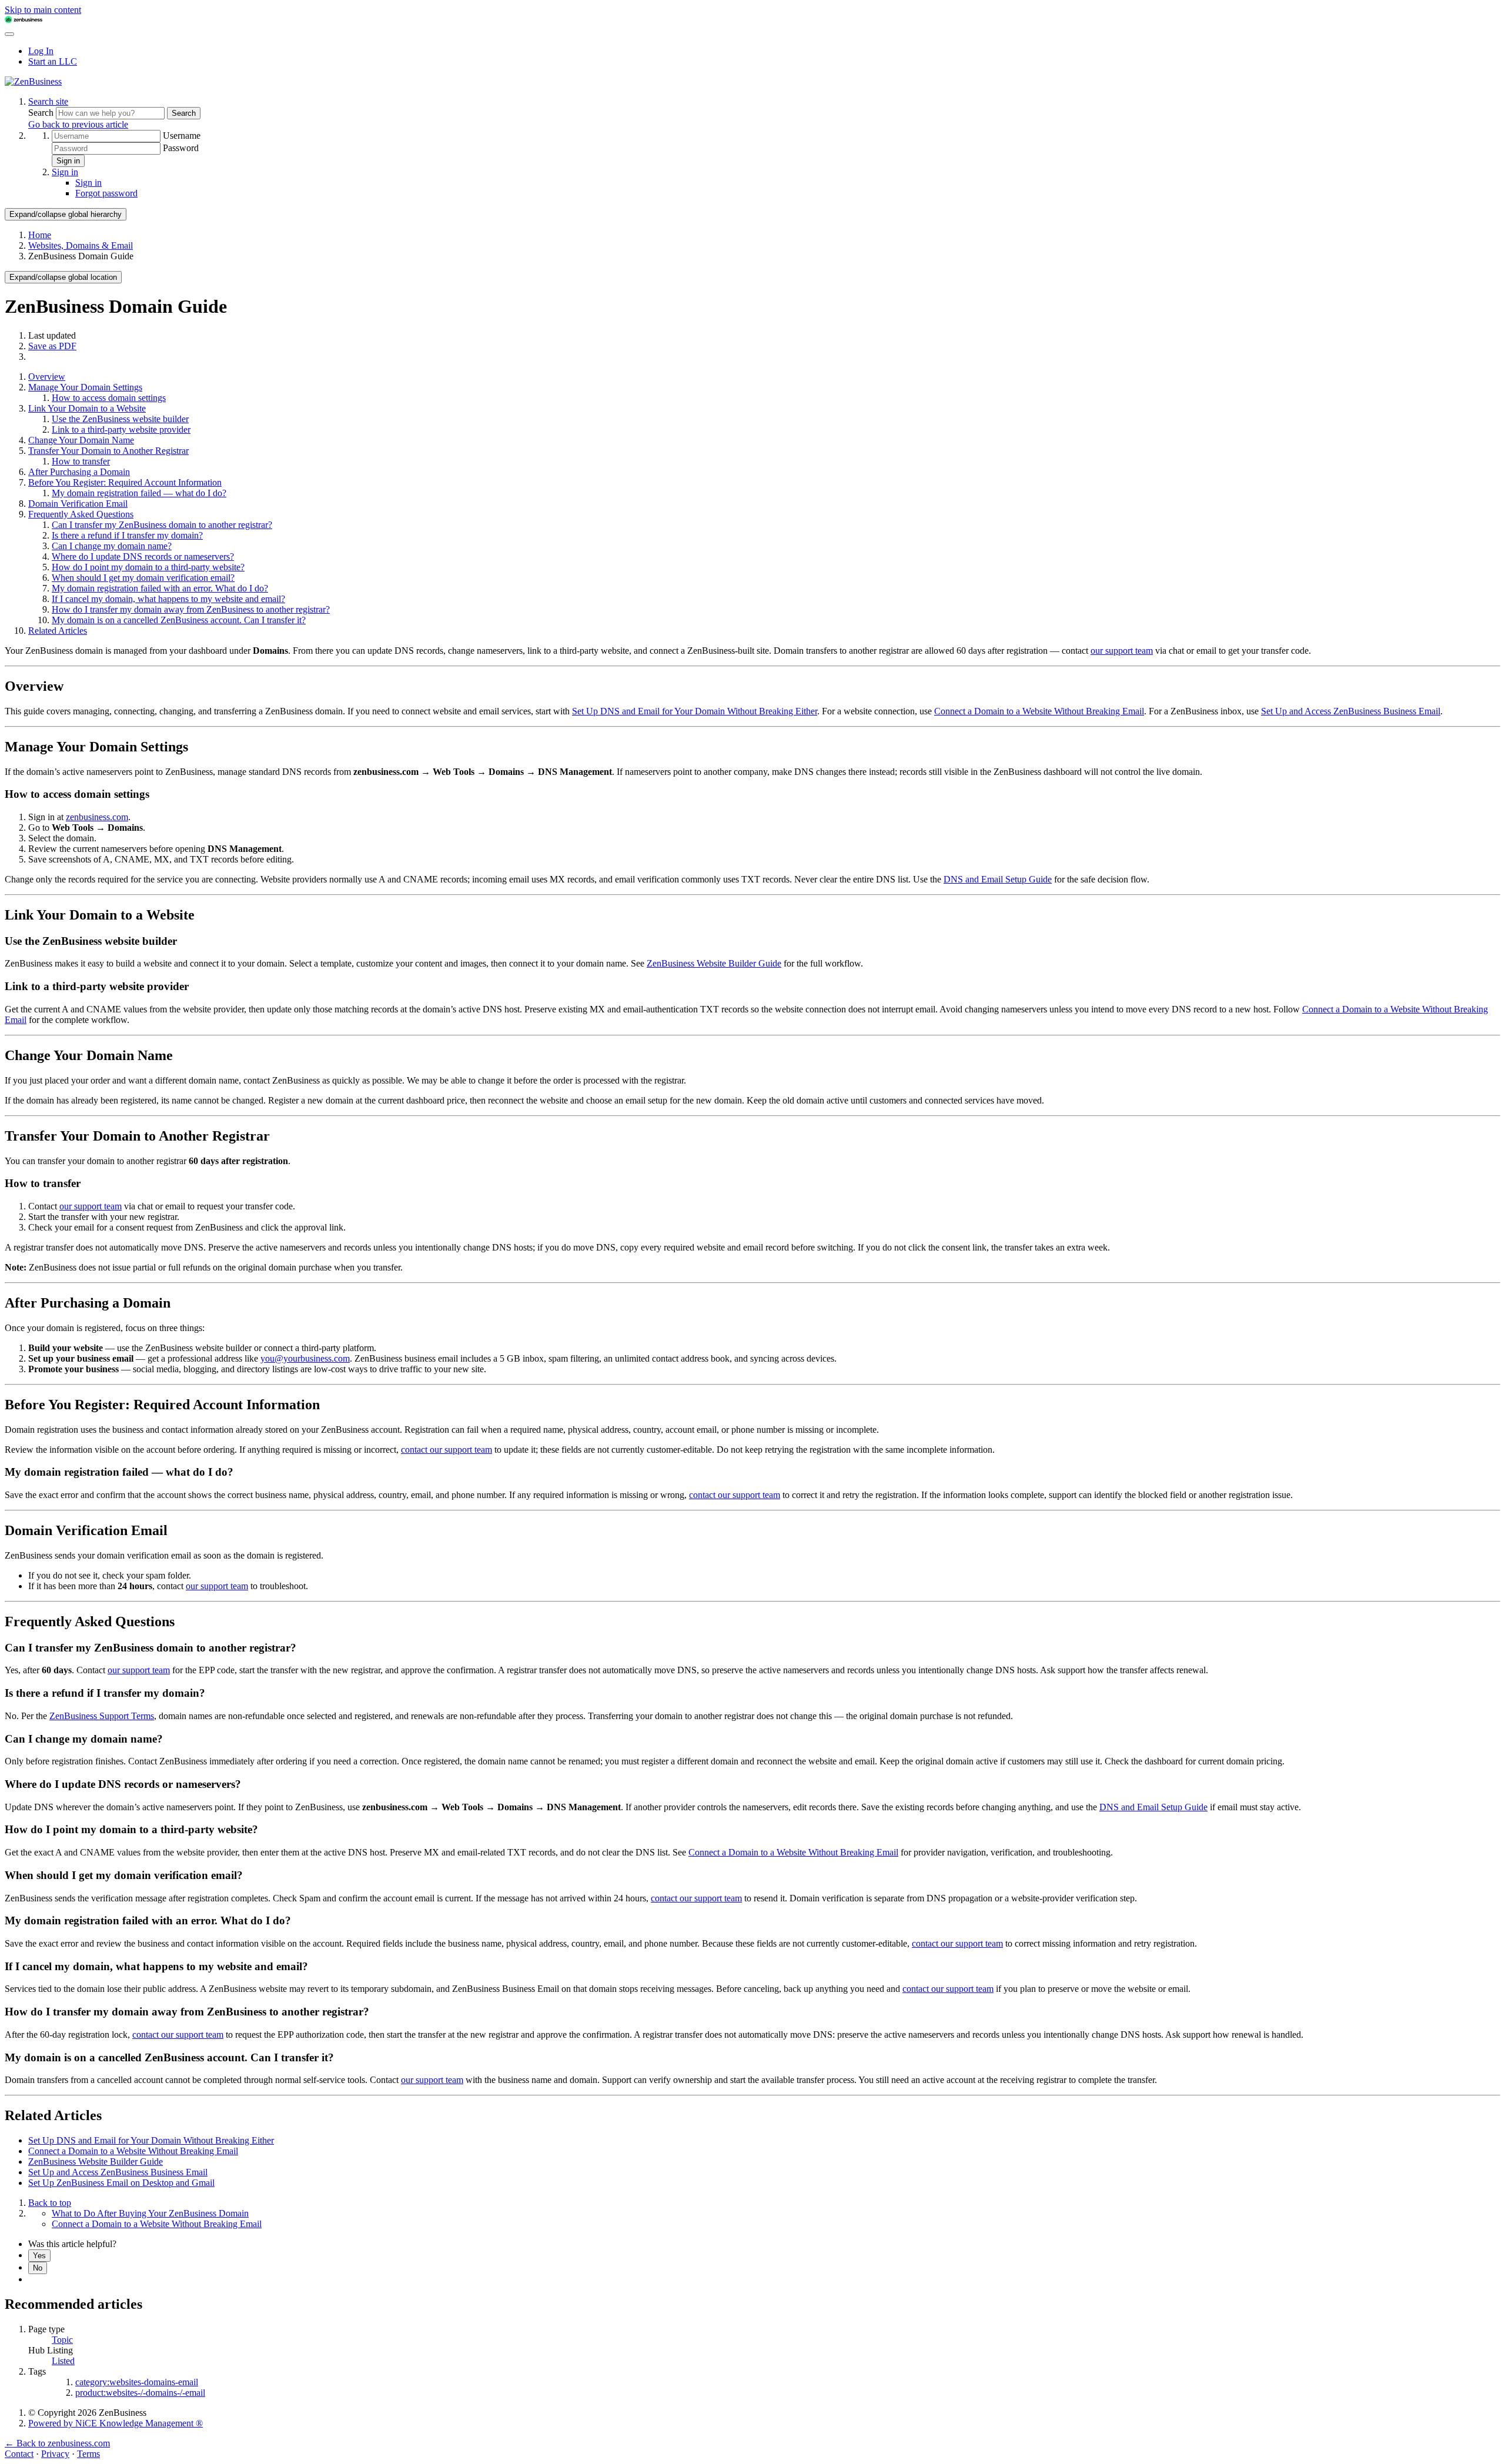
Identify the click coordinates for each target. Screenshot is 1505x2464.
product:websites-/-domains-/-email (140, 2393)
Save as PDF (52, 346)
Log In (41, 51)
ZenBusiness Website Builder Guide (714, 963)
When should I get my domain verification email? (143, 578)
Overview (47, 377)
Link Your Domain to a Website (87, 408)
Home (40, 235)
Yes (39, 2256)
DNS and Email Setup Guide (998, 879)
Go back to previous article (78, 124)
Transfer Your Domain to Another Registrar (108, 451)
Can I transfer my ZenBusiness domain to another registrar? (162, 525)
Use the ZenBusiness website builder (120, 419)
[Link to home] (33, 81)
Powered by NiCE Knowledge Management (116, 2423)
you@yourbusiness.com (305, 1358)
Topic (62, 2340)
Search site (48, 101)
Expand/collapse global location (63, 277)
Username (182, 136)
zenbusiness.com (97, 817)
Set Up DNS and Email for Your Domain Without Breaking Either (695, 711)
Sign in (68, 161)
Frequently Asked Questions (81, 514)
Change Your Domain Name (81, 440)
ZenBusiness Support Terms (102, 1716)
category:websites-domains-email (137, 2382)
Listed (63, 2361)
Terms (88, 2454)
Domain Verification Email (78, 504)
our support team (1122, 651)
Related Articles (58, 631)
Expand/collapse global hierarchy (66, 214)
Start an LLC (53, 61)
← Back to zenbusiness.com (57, 2443)
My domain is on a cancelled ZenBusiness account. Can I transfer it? (179, 620)
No (38, 2268)
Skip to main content (43, 10)
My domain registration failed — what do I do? (139, 493)
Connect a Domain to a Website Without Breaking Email (1039, 711)
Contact (19, 2454)
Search (42, 113)
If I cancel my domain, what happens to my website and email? (168, 599)
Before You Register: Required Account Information (125, 482)
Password (181, 148)
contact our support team (447, 1450)
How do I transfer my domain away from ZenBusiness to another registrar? (191, 609)
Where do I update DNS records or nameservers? (143, 556)
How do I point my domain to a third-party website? (148, 567)
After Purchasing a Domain (79, 472)
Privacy (55, 2454)
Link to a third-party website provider (121, 429)
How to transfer (81, 461)
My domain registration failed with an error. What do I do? (160, 588)
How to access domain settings (109, 398)
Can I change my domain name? (112, 546)
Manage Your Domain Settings (85, 387)
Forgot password (106, 193)
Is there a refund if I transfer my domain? (127, 535)
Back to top (50, 2203)
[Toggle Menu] (9, 34)
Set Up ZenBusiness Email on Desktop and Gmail (121, 2183)
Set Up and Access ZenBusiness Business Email (1351, 711)
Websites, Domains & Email (81, 245)
